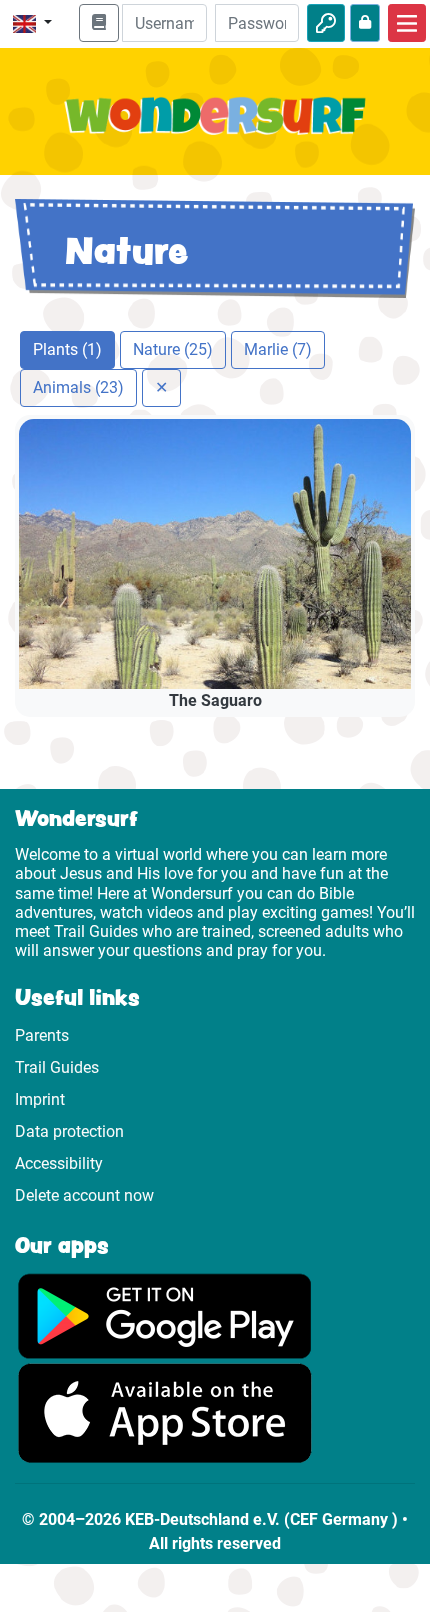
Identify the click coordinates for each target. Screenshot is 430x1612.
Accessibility (59, 1163)
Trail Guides (57, 1067)
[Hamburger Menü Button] (407, 23)
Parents (42, 1035)
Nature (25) (173, 349)
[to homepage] (215, 127)
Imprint (40, 1099)
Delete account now (84, 1195)
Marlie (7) (278, 349)
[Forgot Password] (365, 23)
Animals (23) (78, 387)
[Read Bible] (99, 23)
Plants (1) (67, 349)
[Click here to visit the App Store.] (165, 1412)
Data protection (69, 1131)
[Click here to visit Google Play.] (165, 1315)
